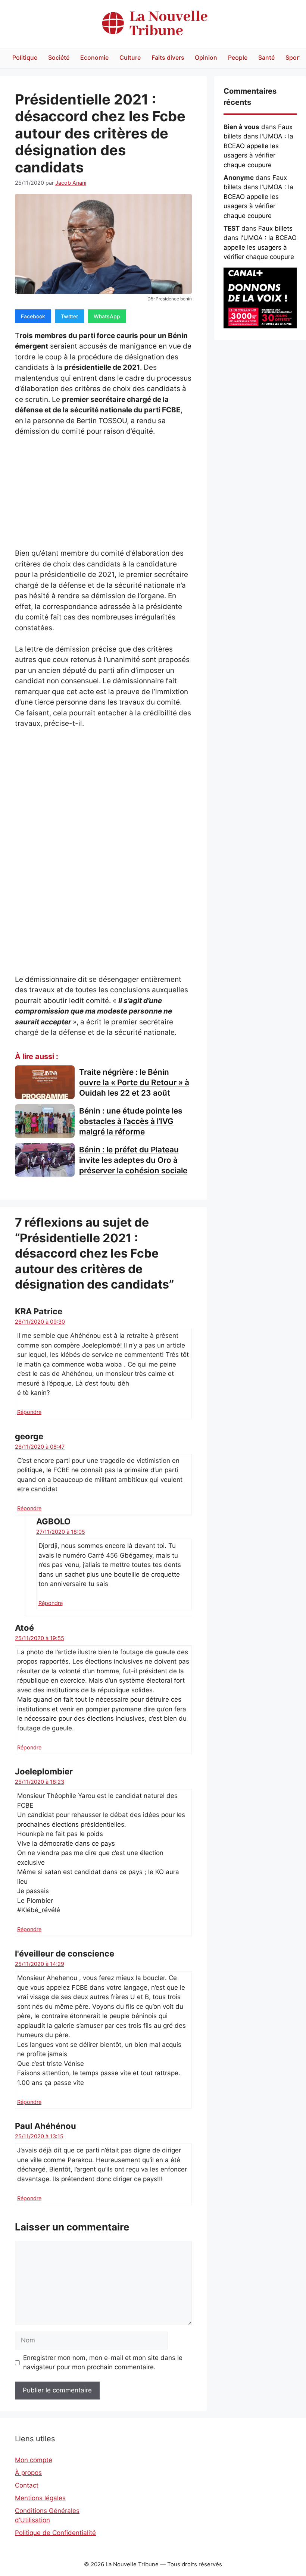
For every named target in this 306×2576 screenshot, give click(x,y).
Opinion (206, 57)
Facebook (33, 316)
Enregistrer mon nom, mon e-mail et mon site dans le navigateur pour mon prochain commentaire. (103, 2363)
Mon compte (34, 2460)
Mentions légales (40, 2498)
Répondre (29, 1412)
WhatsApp (107, 316)
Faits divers (168, 57)
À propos (28, 2473)
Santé (266, 57)
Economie (94, 57)
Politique (25, 57)
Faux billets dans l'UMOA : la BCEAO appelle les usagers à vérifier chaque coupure (258, 146)
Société (59, 57)
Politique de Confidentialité (55, 2533)
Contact (27, 2485)
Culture (130, 57)
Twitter (69, 316)
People (238, 57)
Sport (293, 57)
